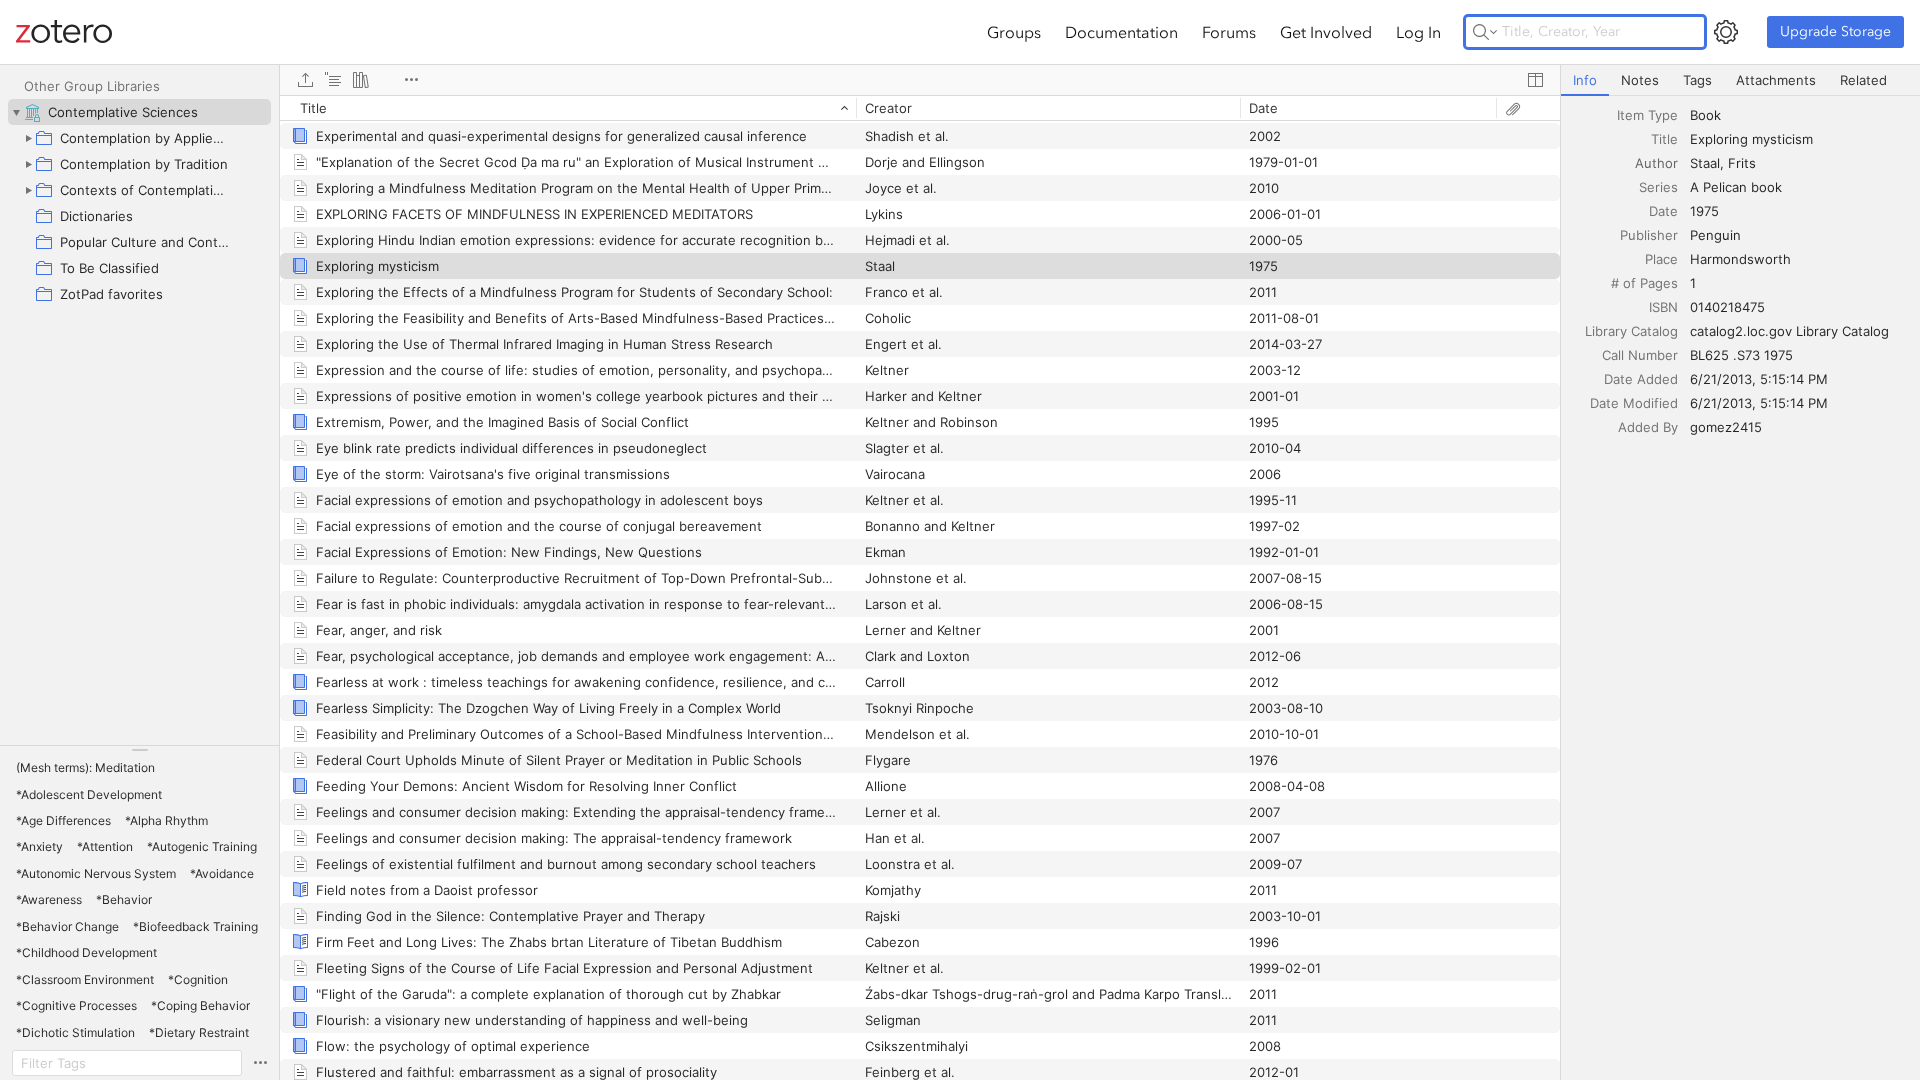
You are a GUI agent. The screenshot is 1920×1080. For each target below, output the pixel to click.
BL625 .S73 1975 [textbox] (1741, 355)
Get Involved (1326, 32)
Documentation (1121, 32)
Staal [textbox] (1705, 163)
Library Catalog (1631, 331)
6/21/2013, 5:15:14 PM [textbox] (1759, 379)
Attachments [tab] (1776, 80)
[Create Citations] (333, 80)
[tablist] (1740, 80)
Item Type (1647, 115)
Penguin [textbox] (1715, 235)
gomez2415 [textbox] (1726, 427)
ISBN (1663, 307)
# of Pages (1644, 283)
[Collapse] (16, 112)
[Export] (305, 80)
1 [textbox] (1693, 283)
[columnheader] (568, 108)
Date (1663, 211)
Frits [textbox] (1742, 163)
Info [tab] (1585, 80)
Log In (1418, 32)
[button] (85, 768)
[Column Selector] (1535, 80)
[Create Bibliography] (361, 80)
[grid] (920, 587)
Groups (1014, 32)
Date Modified (1634, 403)
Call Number (1640, 355)
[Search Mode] (1485, 32)
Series (1658, 187)
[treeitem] (139, 112)
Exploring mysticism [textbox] (1751, 139)
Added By (1648, 427)
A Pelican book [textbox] (1736, 187)
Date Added (1641, 379)
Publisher (1649, 235)
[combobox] (1799, 115)
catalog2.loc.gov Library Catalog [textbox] (1789, 331)
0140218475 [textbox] (1727, 307)
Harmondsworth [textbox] (1740, 259)
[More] (411, 80)
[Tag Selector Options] (260, 1063)
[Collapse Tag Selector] (139, 750)
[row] (920, 108)
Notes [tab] (1640, 80)
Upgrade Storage (1835, 31)
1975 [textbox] (1704, 211)
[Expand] (28, 138)
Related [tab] (1863, 80)
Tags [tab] (1697, 80)
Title (1664, 139)
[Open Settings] (1726, 32)
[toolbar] (920, 80)
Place (1661, 259)
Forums (1229, 32)
